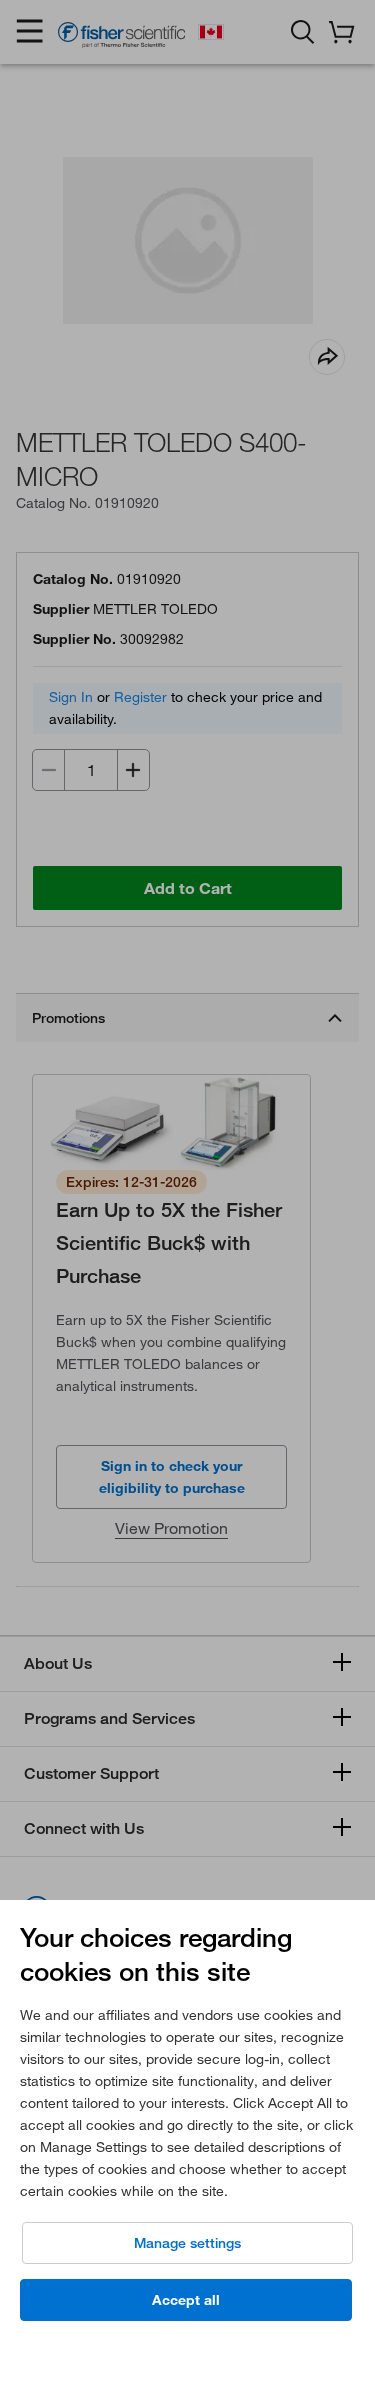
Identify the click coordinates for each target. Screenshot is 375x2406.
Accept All (186, 2300)
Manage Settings (187, 2243)
